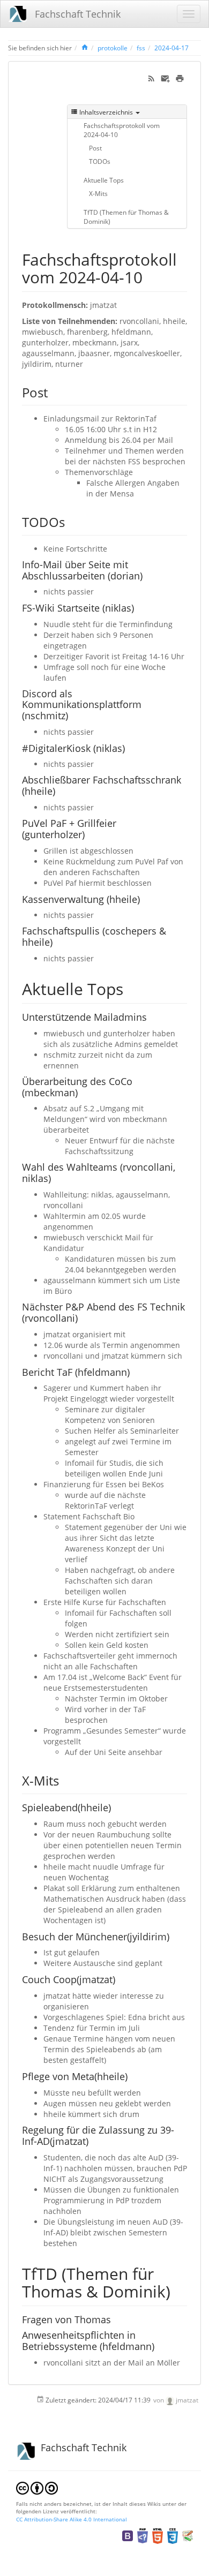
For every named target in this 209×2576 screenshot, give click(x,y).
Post (95, 148)
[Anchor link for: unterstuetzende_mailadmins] (152, 1016)
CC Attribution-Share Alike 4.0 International (72, 2519)
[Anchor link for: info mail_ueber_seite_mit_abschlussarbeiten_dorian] (147, 575)
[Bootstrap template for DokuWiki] (128, 2535)
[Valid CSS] (173, 2535)
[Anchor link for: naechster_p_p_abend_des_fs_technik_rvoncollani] (83, 1317)
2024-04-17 (171, 48)
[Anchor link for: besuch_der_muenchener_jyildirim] (174, 1936)
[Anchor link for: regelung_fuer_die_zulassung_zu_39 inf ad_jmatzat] (93, 2141)
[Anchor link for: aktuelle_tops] (131, 988)
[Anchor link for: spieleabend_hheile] (116, 1807)
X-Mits (98, 193)
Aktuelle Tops (104, 180)
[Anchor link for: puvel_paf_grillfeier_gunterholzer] (89, 834)
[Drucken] (180, 77)
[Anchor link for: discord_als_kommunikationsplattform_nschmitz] (73, 715)
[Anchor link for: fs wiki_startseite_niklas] (139, 607)
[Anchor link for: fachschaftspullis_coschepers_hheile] (57, 941)
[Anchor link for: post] (54, 392)
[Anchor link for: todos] (71, 521)
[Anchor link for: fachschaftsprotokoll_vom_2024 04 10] (151, 276)
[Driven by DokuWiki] (188, 2535)
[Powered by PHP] (143, 2535)
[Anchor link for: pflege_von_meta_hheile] (132, 2076)
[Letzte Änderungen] (151, 77)
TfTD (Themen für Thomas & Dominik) (126, 217)
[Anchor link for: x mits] (65, 1780)
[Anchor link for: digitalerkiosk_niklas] (130, 748)
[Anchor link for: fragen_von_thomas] (116, 2319)
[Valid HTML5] (158, 2535)
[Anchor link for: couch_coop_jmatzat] (120, 1979)
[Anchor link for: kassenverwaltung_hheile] (145, 899)
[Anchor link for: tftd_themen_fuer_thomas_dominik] (178, 2291)
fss (141, 48)
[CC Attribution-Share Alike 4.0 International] (37, 2487)
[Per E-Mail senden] (165, 77)
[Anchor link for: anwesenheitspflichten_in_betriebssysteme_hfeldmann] (159, 2346)
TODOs (100, 161)
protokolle (113, 48)
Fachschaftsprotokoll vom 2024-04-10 (122, 130)
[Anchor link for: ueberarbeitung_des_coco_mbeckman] (83, 1092)
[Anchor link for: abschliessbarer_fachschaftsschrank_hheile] (60, 790)
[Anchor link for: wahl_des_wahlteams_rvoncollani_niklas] (56, 1178)
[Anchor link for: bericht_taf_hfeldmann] (135, 1372)
